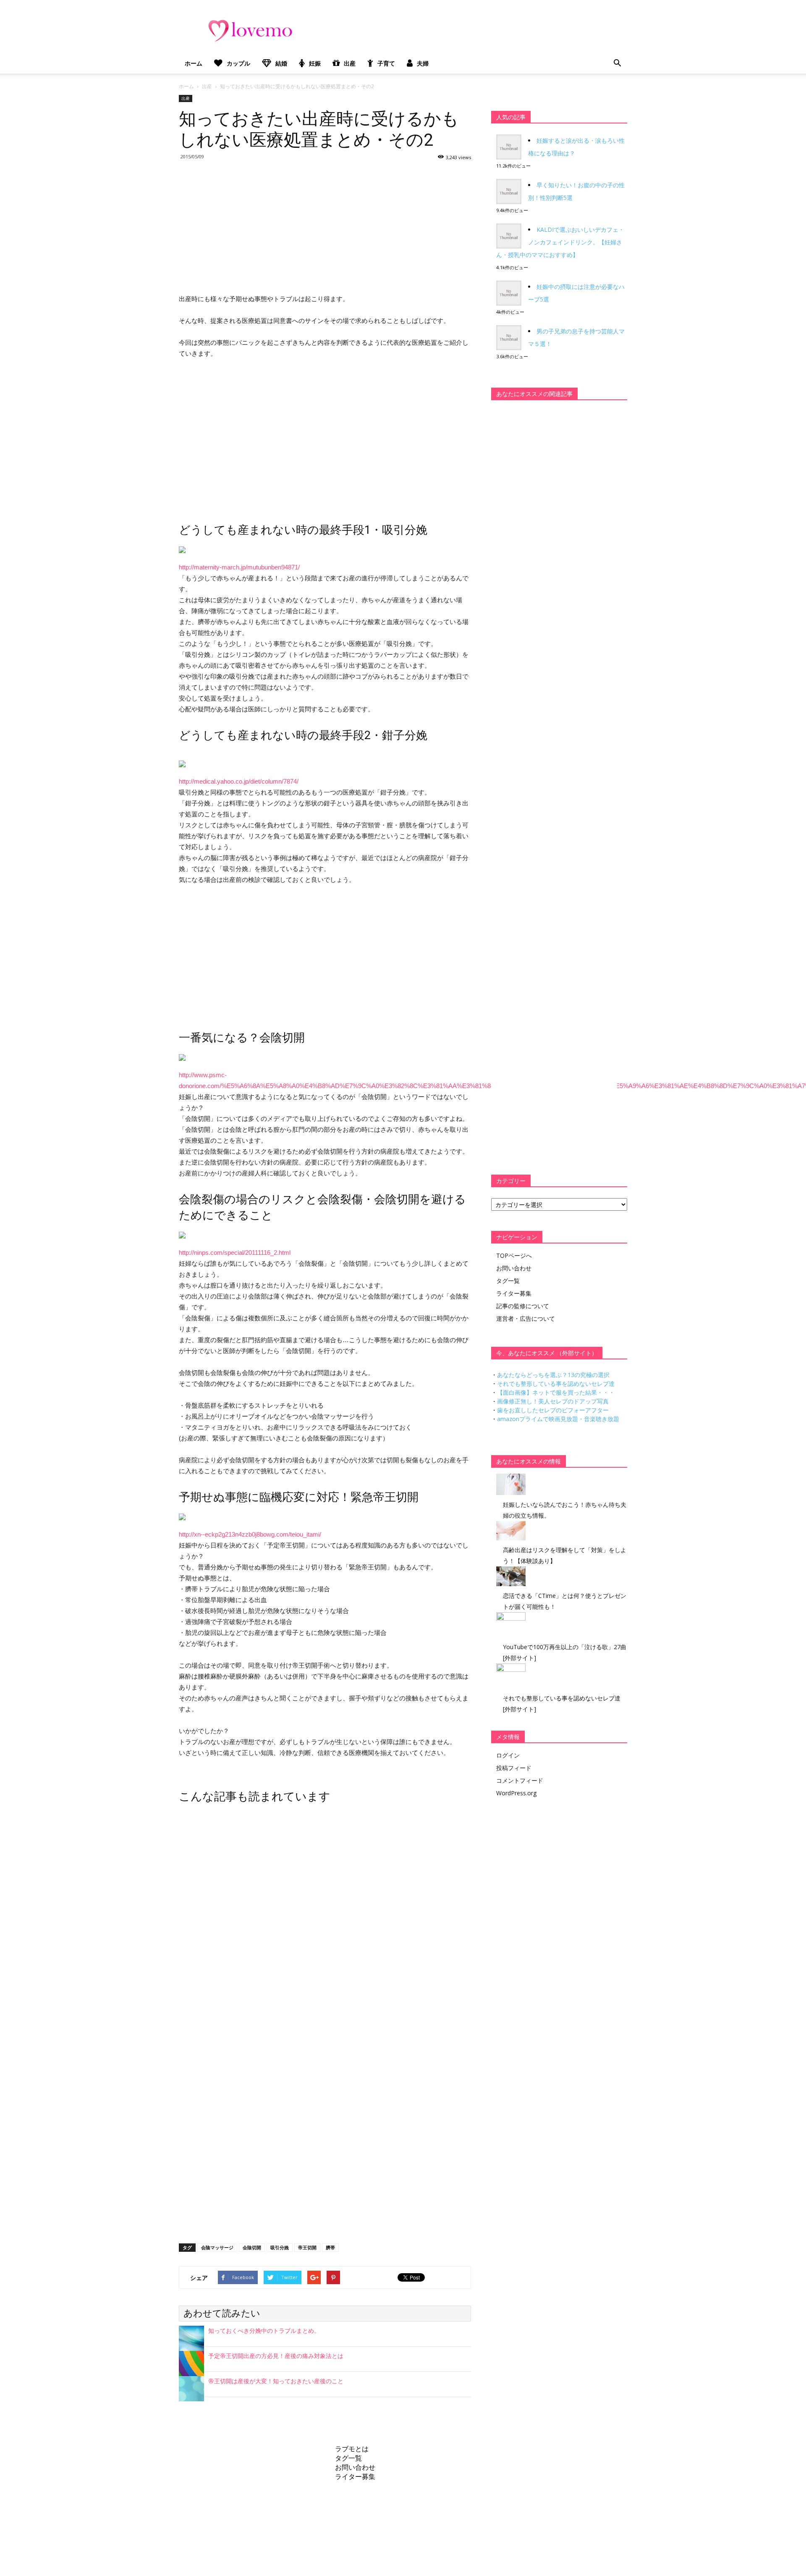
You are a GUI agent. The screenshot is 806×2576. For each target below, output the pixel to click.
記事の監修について (523, 1306)
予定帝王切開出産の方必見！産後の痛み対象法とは (276, 2356)
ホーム (194, 63)
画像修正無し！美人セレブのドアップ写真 (553, 1401)
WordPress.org (516, 1793)
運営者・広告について (526, 1318)
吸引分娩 (280, 2247)
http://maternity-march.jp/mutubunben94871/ (239, 567)
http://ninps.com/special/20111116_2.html (235, 1253)
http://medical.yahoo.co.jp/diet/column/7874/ (239, 781)
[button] (617, 63)
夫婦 (423, 63)
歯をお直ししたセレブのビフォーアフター (553, 1410)
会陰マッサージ (217, 2247)
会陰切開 (252, 2247)
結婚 (281, 63)
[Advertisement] (325, 226)
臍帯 (330, 2247)
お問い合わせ (514, 1268)
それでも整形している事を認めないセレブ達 (556, 1384)
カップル (238, 63)
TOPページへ (514, 1255)
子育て (386, 63)
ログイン (508, 1755)
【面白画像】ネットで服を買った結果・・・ (556, 1392)
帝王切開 (307, 2247)
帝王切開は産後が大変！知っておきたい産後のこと (276, 2381)
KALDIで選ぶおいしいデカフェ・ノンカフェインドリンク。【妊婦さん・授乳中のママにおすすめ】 (560, 242)
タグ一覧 (508, 1281)
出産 (350, 63)
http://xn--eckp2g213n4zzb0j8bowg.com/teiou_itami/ (250, 1534)
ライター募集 (514, 1293)
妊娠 (315, 63)
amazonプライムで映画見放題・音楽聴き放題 (558, 1419)
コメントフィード (520, 1780)
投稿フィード (514, 1768)
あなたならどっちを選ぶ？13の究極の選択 (553, 1375)
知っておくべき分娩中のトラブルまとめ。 (264, 2331)
